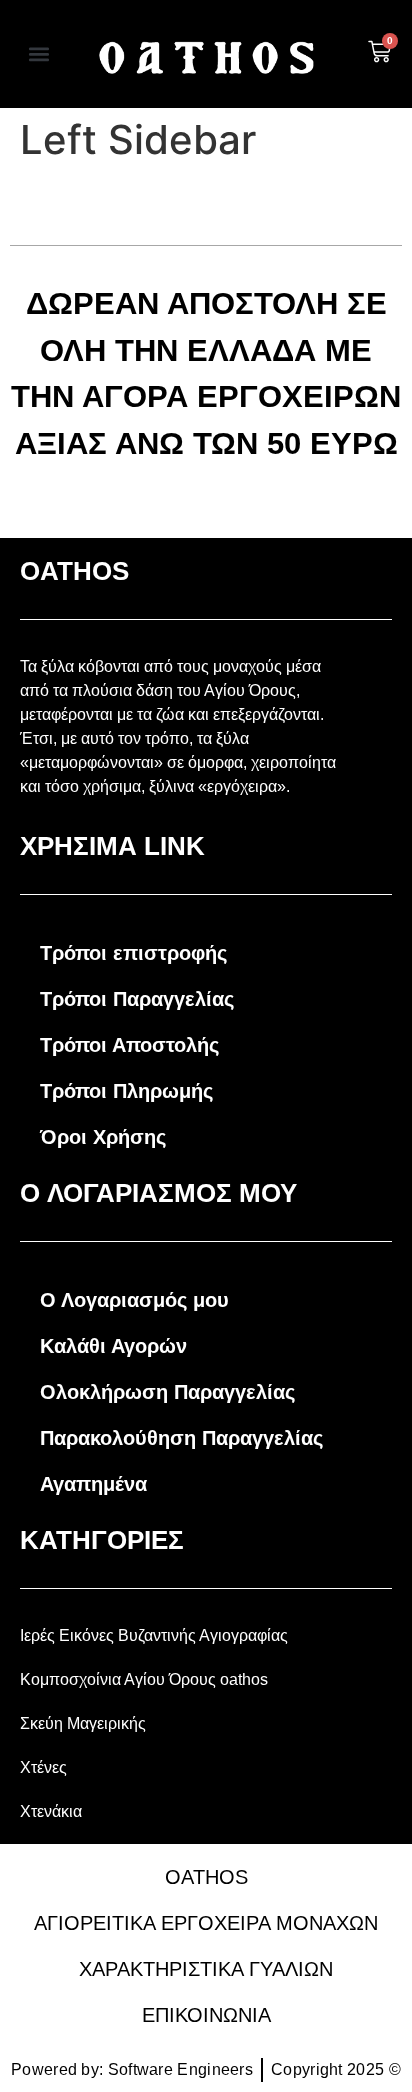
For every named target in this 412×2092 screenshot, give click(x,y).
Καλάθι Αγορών (113, 1346)
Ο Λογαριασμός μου (134, 1300)
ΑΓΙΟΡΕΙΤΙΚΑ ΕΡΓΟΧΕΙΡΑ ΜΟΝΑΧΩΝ (206, 1923)
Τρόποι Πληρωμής (126, 1091)
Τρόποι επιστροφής (133, 953)
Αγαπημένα (93, 1484)
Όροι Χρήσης (103, 1137)
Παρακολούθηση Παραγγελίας (181, 1438)
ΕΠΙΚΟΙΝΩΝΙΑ (206, 2015)
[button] (39, 54)
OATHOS (206, 1877)
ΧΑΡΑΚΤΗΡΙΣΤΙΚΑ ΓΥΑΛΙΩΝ (206, 1969)
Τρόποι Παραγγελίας (137, 999)
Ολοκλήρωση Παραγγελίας (167, 1392)
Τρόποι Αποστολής (129, 1045)
